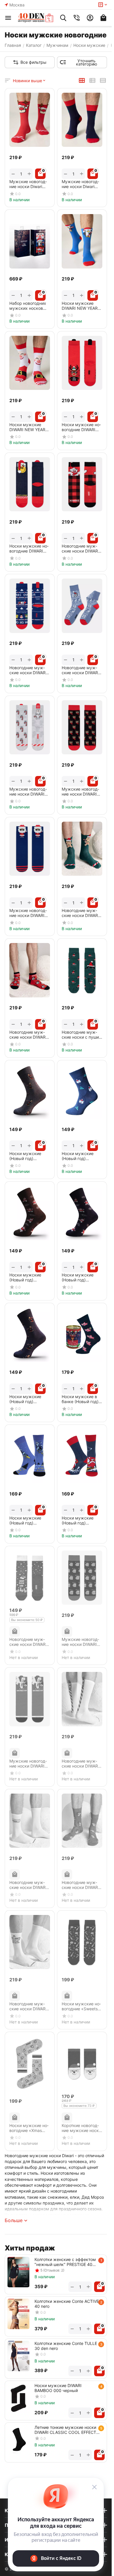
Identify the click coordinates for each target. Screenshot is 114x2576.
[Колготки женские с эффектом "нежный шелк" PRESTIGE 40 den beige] (18, 2272)
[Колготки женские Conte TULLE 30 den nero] (18, 2356)
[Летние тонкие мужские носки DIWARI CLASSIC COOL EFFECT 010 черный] (18, 2440)
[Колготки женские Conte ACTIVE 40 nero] (18, 2314)
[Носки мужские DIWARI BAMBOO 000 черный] (18, 2398)
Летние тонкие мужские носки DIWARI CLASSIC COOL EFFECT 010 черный (65, 2430)
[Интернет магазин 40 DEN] (36, 18)
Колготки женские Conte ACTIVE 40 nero (67, 2304)
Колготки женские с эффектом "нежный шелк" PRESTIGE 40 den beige (65, 2262)
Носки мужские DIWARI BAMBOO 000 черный (58, 2388)
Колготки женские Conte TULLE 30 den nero (66, 2346)
